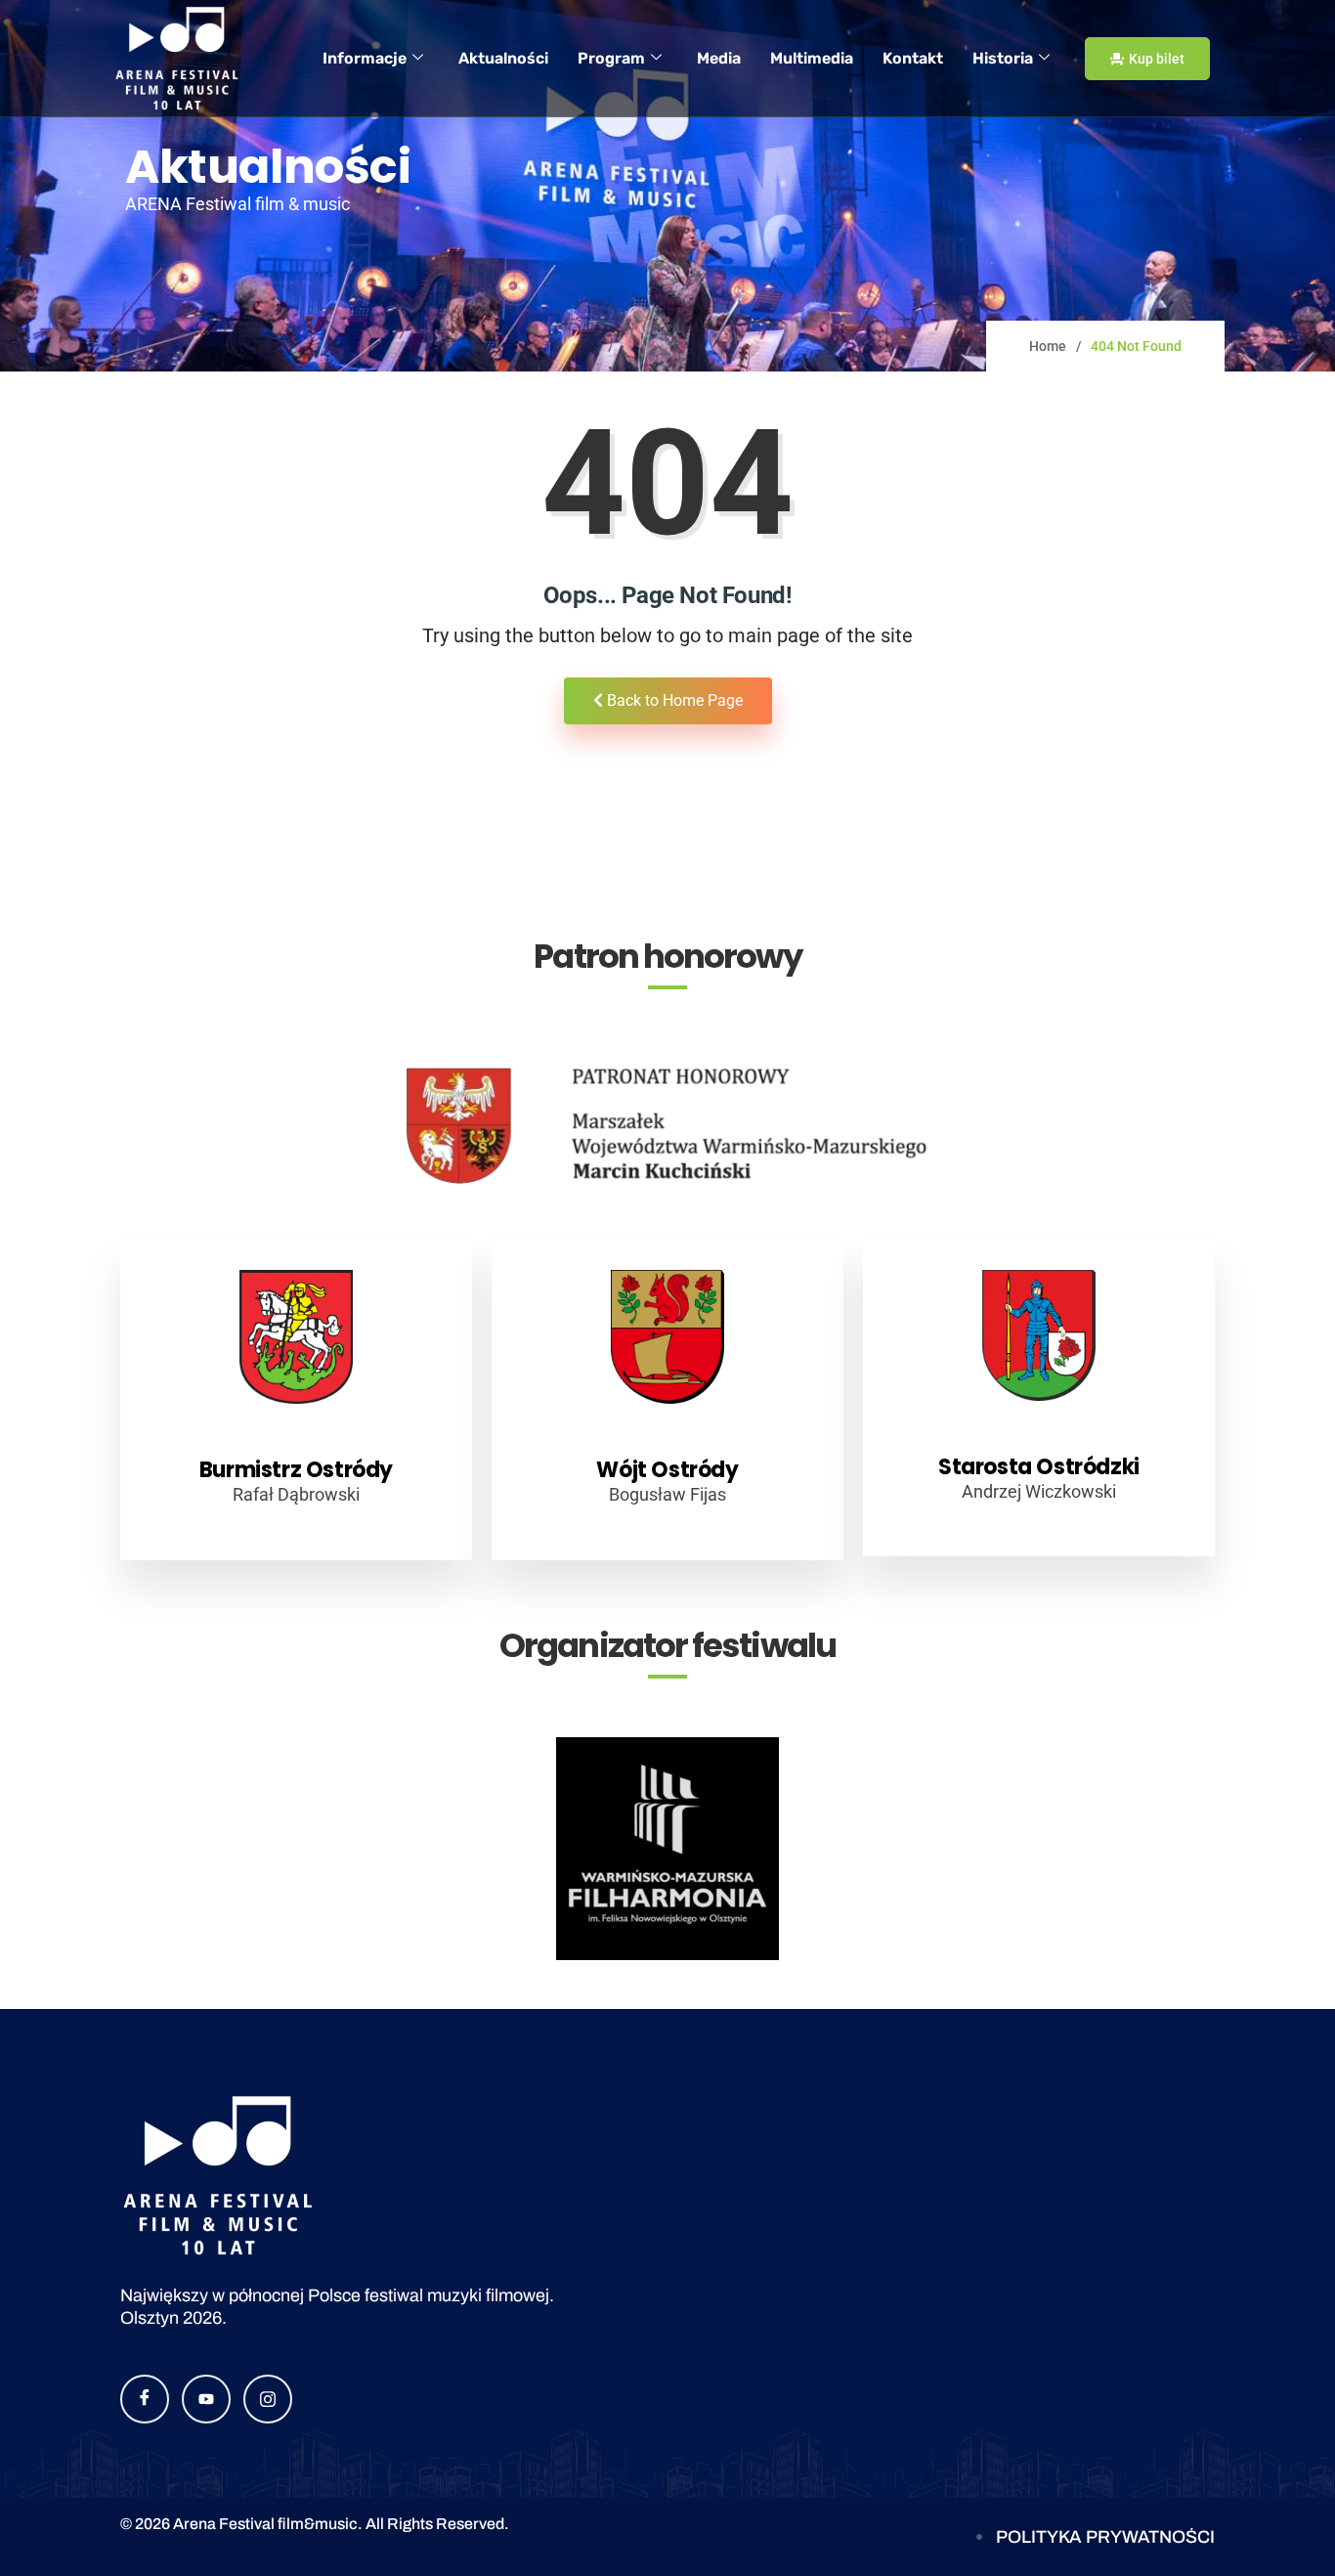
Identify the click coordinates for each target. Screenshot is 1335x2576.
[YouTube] (206, 2399)
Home (1048, 346)
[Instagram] (268, 2399)
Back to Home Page (673, 700)
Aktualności (503, 58)
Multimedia (812, 58)
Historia (1003, 58)
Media (719, 58)
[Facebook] (145, 2399)
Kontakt (913, 58)
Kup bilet (1157, 59)
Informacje (365, 58)
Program (611, 58)
